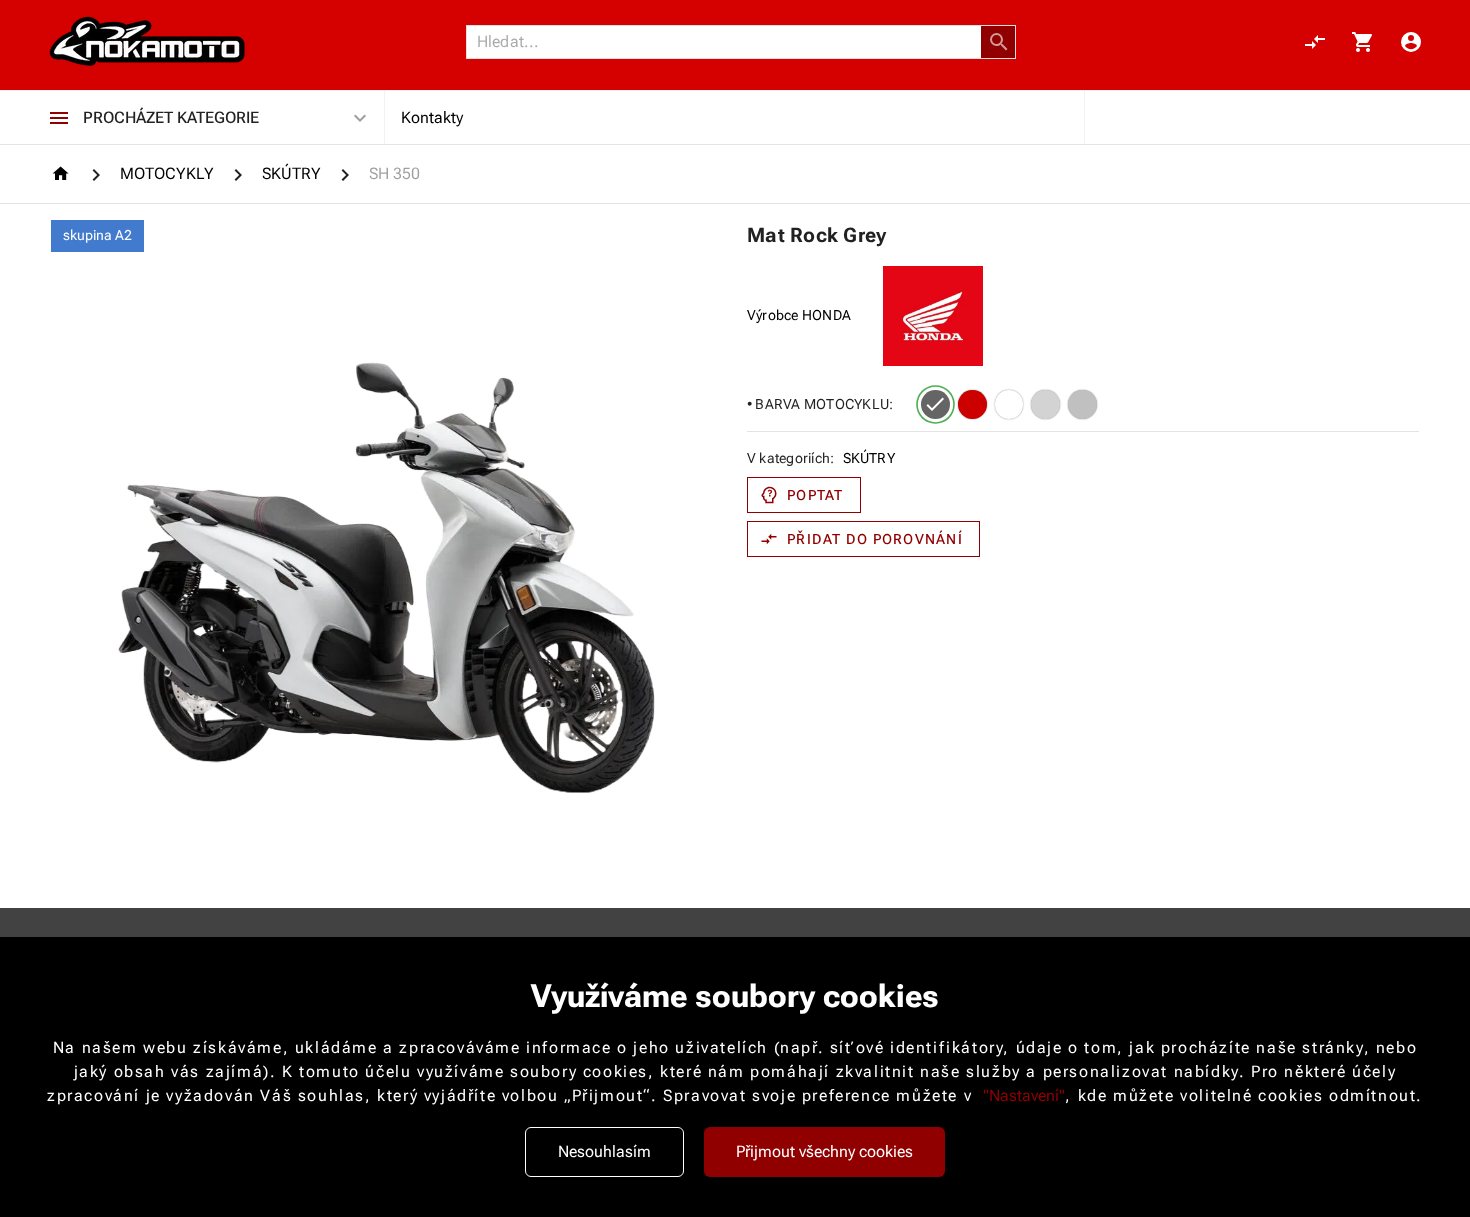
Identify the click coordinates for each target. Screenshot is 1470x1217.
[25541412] (972, 404)
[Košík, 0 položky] (1363, 42)
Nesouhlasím (604, 1151)
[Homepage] (63, 173)
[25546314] (1082, 404)
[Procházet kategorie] (59, 118)
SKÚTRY (869, 458)
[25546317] (935, 404)
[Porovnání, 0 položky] (1315, 42)
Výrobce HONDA (799, 315)
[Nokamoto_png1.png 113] (147, 42)
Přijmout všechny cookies (824, 1151)
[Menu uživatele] (1411, 42)
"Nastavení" (1024, 1095)
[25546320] (1009, 404)
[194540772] (1045, 404)
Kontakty (432, 117)
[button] (999, 42)
